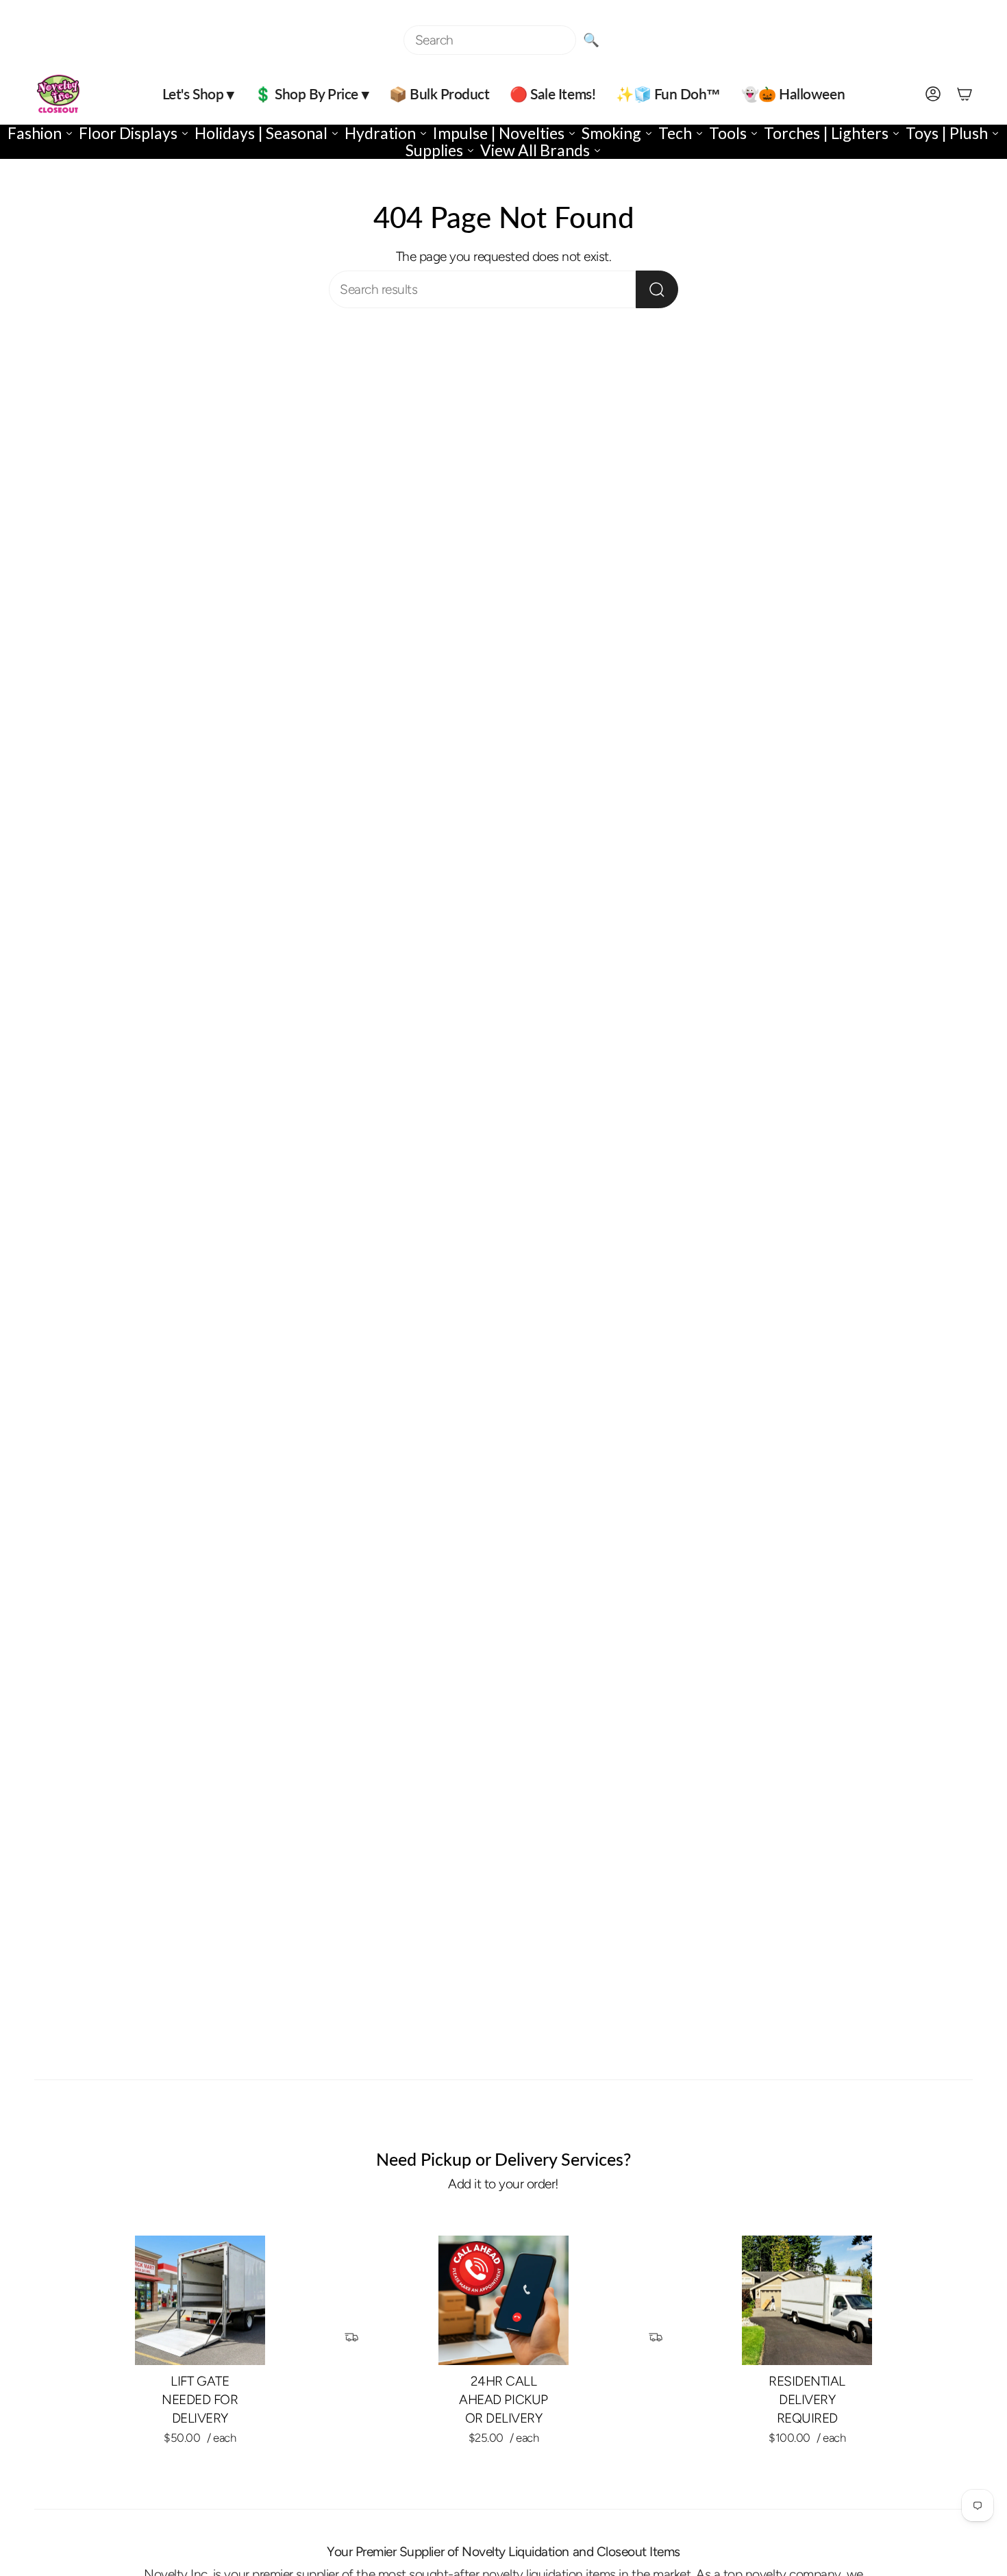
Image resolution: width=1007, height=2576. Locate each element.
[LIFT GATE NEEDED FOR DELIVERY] (200, 2301)
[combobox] (490, 40)
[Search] (657, 289)
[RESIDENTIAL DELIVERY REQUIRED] (807, 2301)
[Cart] (965, 94)
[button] (198, 94)
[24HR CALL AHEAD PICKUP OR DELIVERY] (503, 2301)
